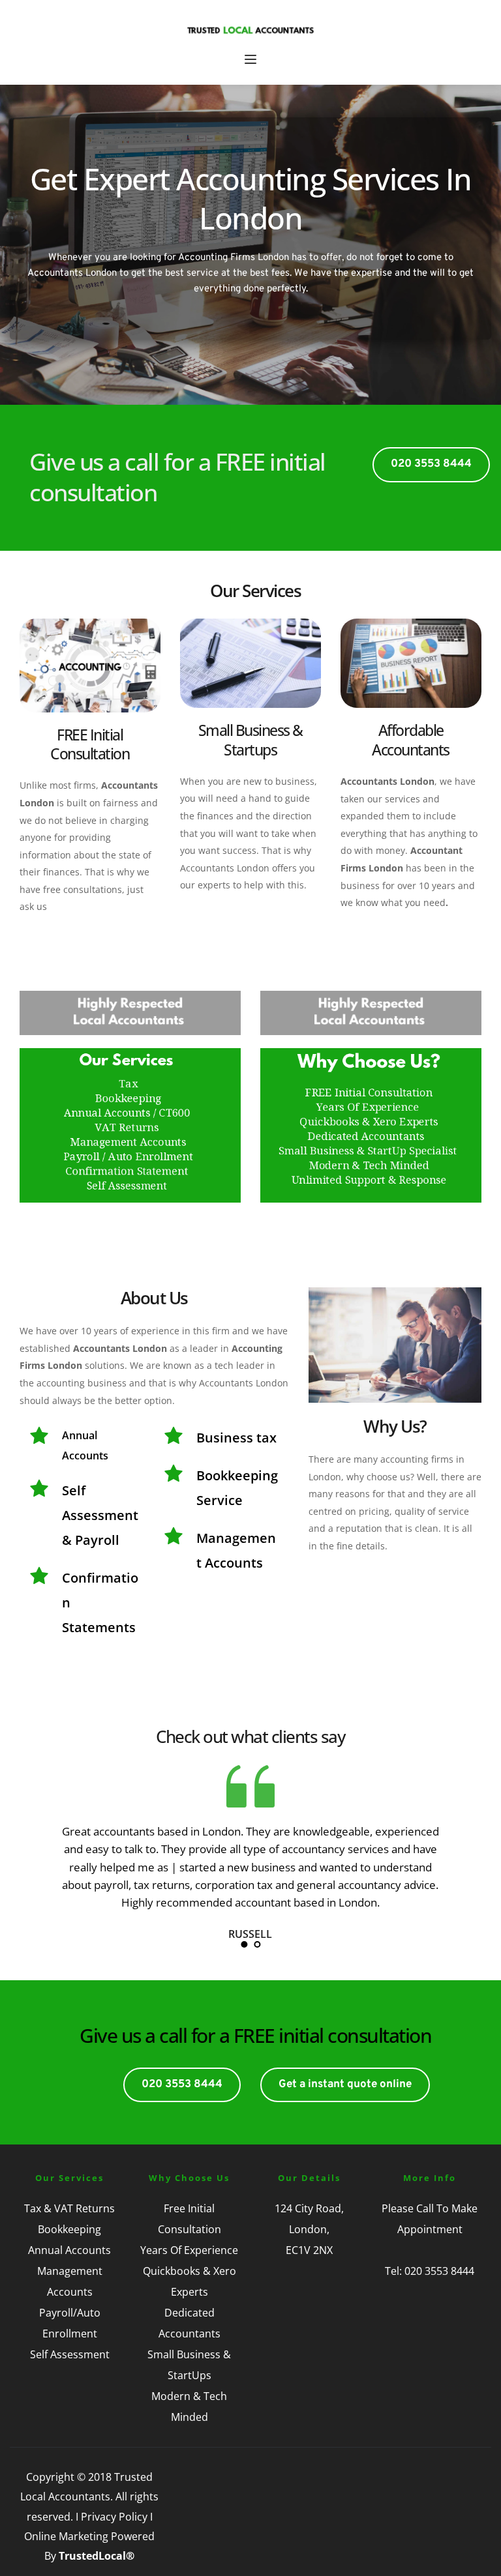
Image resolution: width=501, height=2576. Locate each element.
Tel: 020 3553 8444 (430, 2271)
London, (309, 2229)
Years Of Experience (189, 2250)
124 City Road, (309, 2208)
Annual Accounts (69, 2250)
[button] (250, 59)
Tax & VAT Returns (69, 2208)
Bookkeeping (69, 2229)
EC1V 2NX (309, 2250)
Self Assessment (70, 2354)
